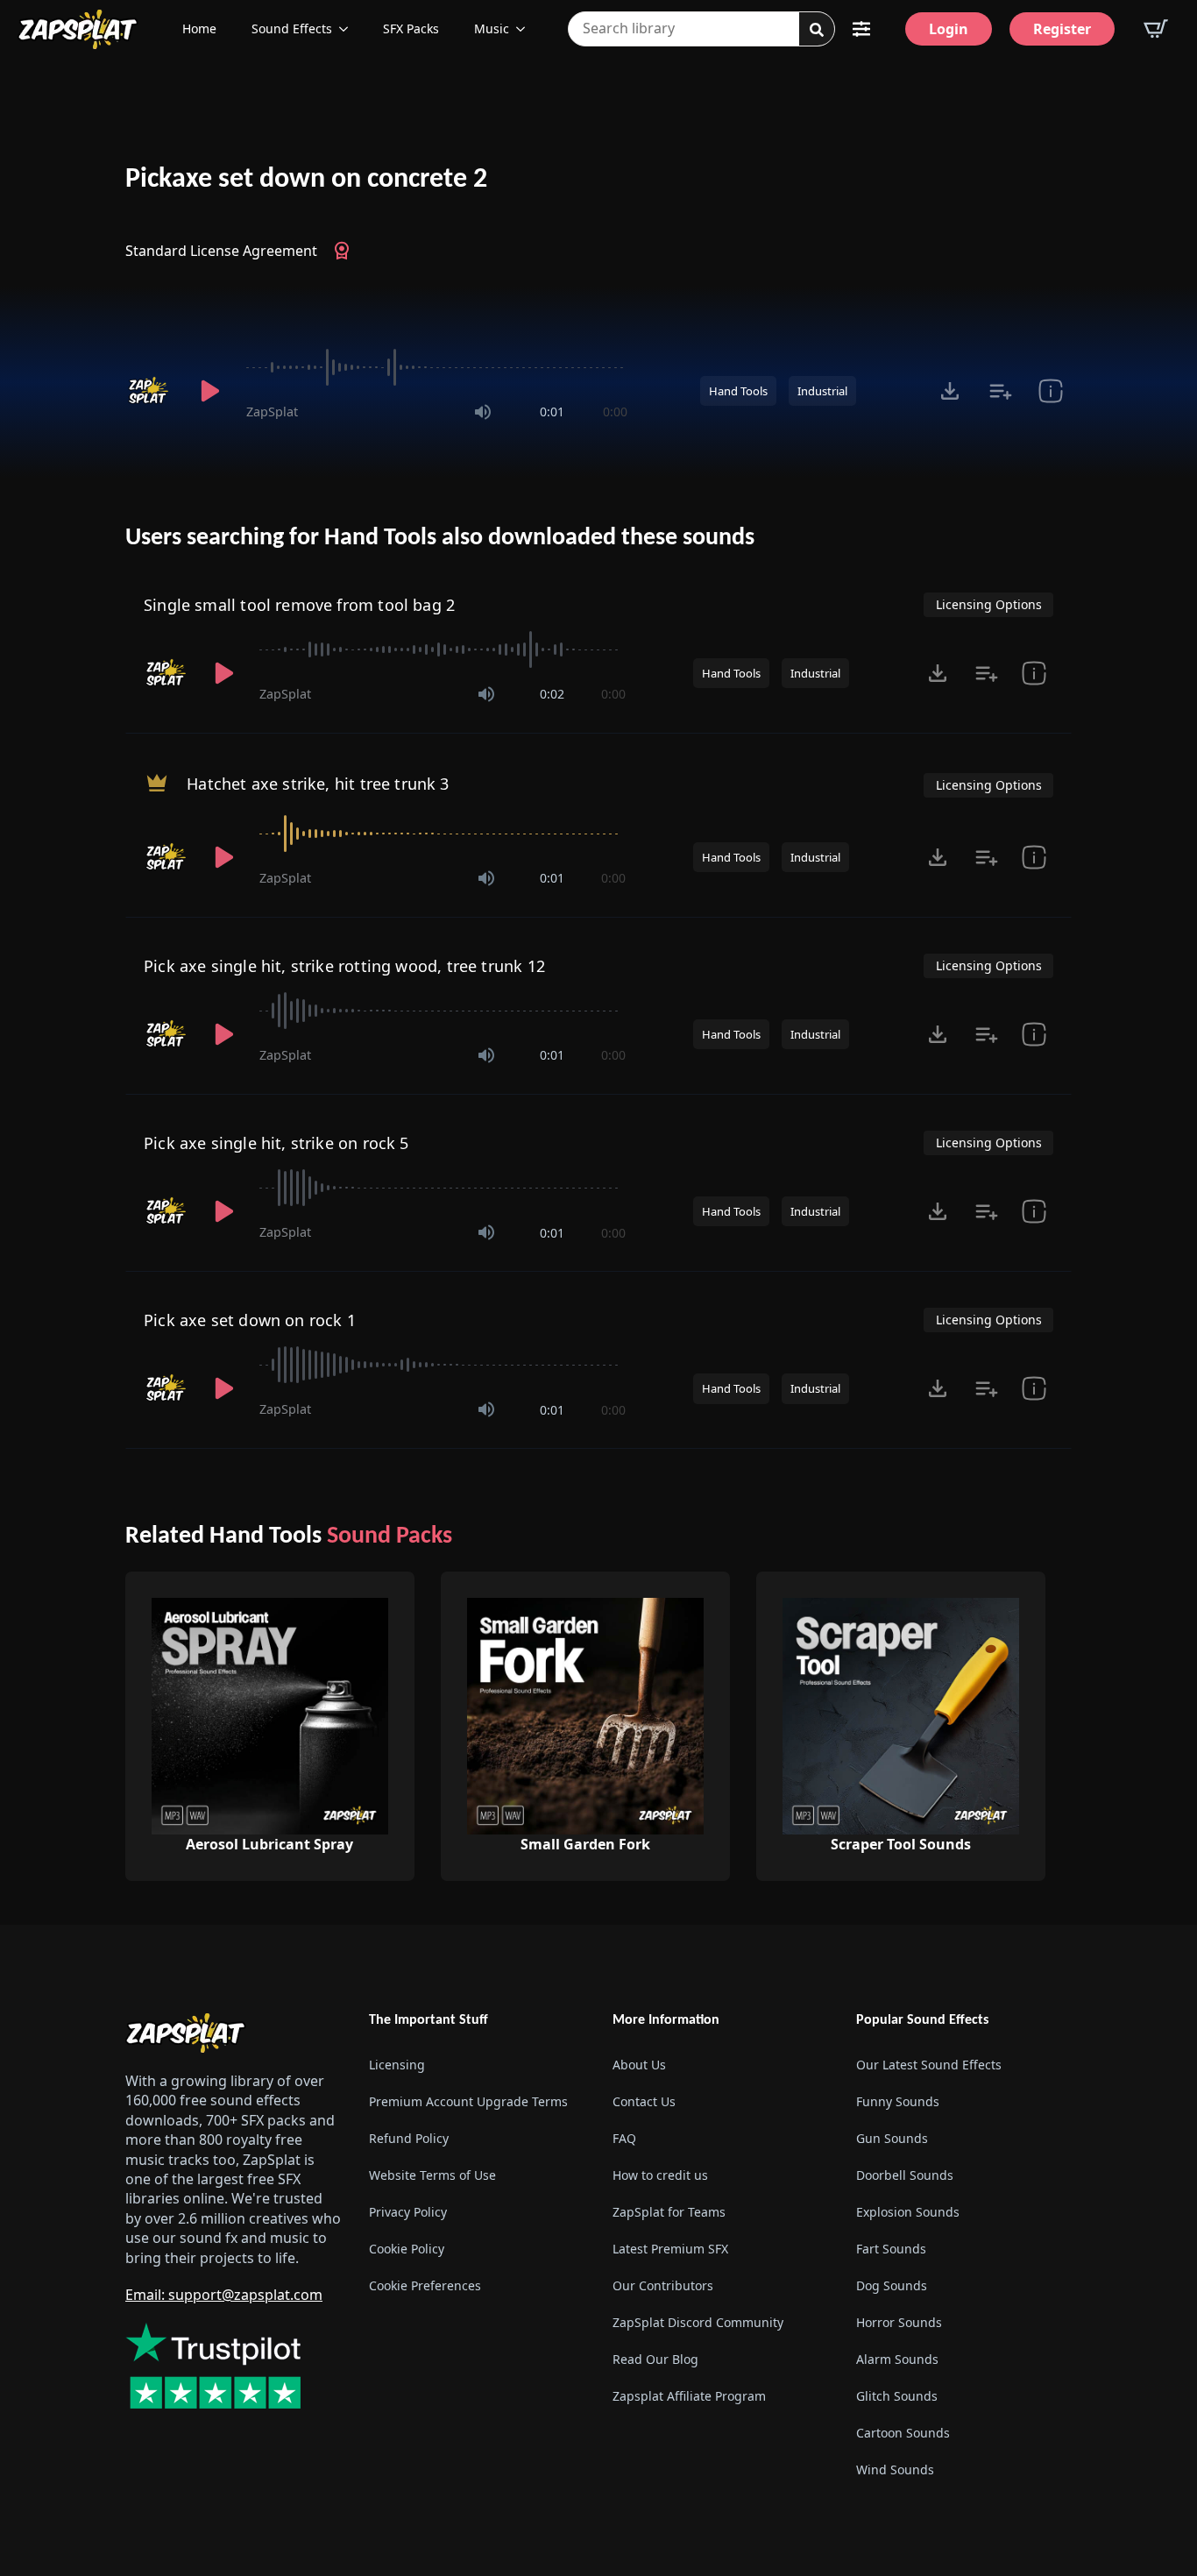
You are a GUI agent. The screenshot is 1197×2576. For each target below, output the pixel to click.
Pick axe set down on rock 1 (250, 1320)
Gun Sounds (892, 2138)
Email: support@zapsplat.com (224, 2295)
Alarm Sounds (897, 2359)
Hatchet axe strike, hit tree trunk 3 (318, 784)
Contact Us (644, 2101)
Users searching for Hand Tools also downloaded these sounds (440, 538)
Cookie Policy (407, 2249)
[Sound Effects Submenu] (349, 29)
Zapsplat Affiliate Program (689, 2396)
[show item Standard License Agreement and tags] (1050, 391)
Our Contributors (663, 2285)
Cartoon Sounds (903, 2433)
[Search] (817, 30)
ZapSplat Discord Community (698, 2322)
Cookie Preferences (425, 2285)
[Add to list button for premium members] (1000, 391)
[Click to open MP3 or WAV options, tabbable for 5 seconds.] (950, 391)
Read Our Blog (655, 2359)
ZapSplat (272, 412)
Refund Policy (409, 2138)
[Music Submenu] (526, 29)
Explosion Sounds (908, 2212)
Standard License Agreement (221, 251)
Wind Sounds (895, 2470)
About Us (639, 2065)
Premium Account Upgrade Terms (468, 2101)
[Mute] (483, 412)
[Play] (209, 391)
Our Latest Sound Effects (929, 2065)
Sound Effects (292, 28)
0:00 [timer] (615, 412)
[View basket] (1156, 29)
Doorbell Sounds (905, 2175)
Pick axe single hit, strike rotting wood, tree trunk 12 (344, 966)
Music (492, 28)
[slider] (437, 367)
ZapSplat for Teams (669, 2212)
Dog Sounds (892, 2285)
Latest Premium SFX (670, 2249)
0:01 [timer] (552, 412)
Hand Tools (738, 391)
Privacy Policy (408, 2212)
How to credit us (660, 2175)
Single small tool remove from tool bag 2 (299, 605)
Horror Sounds (899, 2322)
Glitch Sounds (897, 2396)
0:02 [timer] (552, 694)
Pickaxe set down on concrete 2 (306, 180)
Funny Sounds (898, 2101)
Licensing (397, 2065)
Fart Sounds (891, 2249)
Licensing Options (989, 604)
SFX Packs (411, 28)
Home (199, 28)
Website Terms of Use (432, 2175)
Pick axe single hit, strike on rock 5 (276, 1143)
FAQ (624, 2138)
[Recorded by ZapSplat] (150, 391)
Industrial (822, 391)
